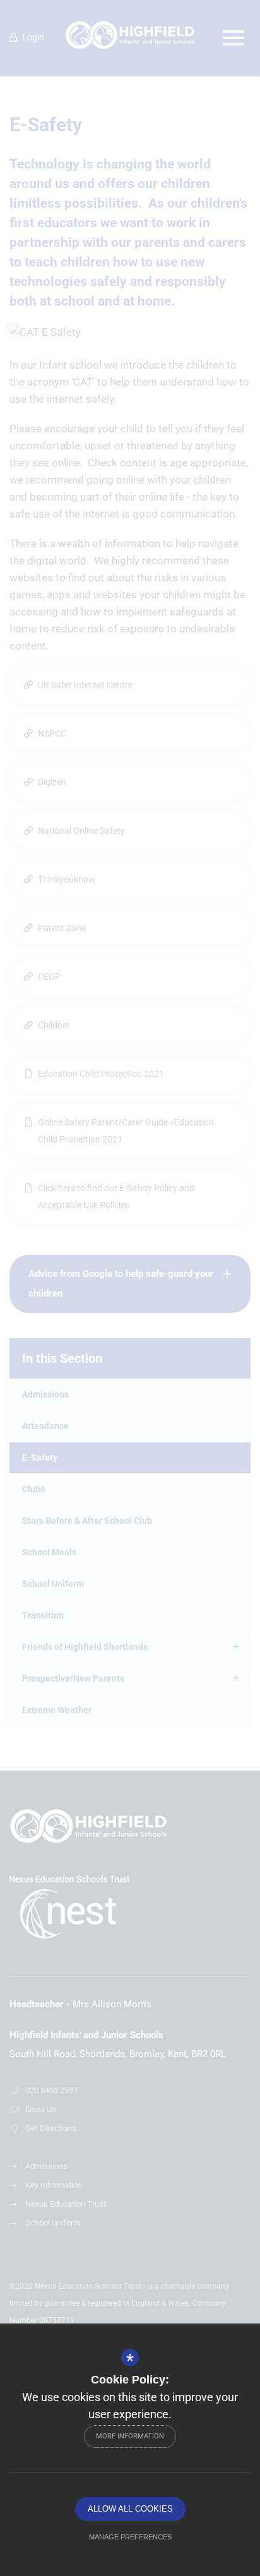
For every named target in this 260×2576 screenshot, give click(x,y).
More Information (130, 2436)
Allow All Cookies (130, 2509)
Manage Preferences (130, 2537)
